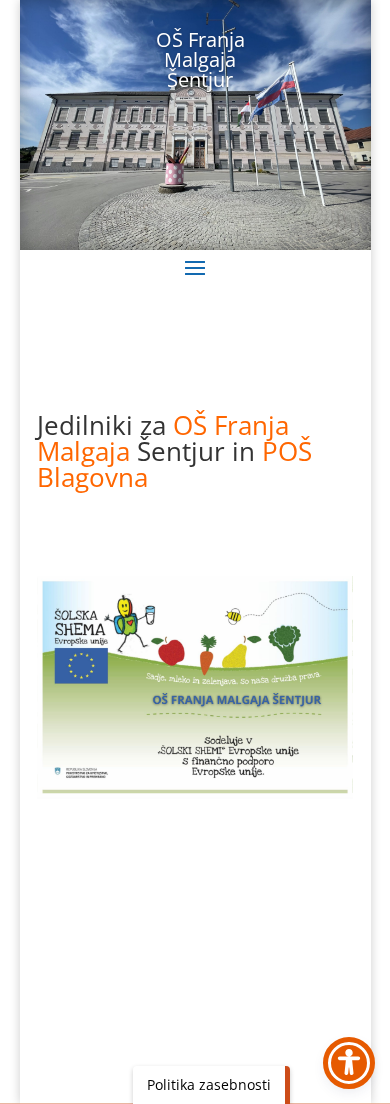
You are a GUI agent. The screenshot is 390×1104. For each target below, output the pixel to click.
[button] (195, 267)
